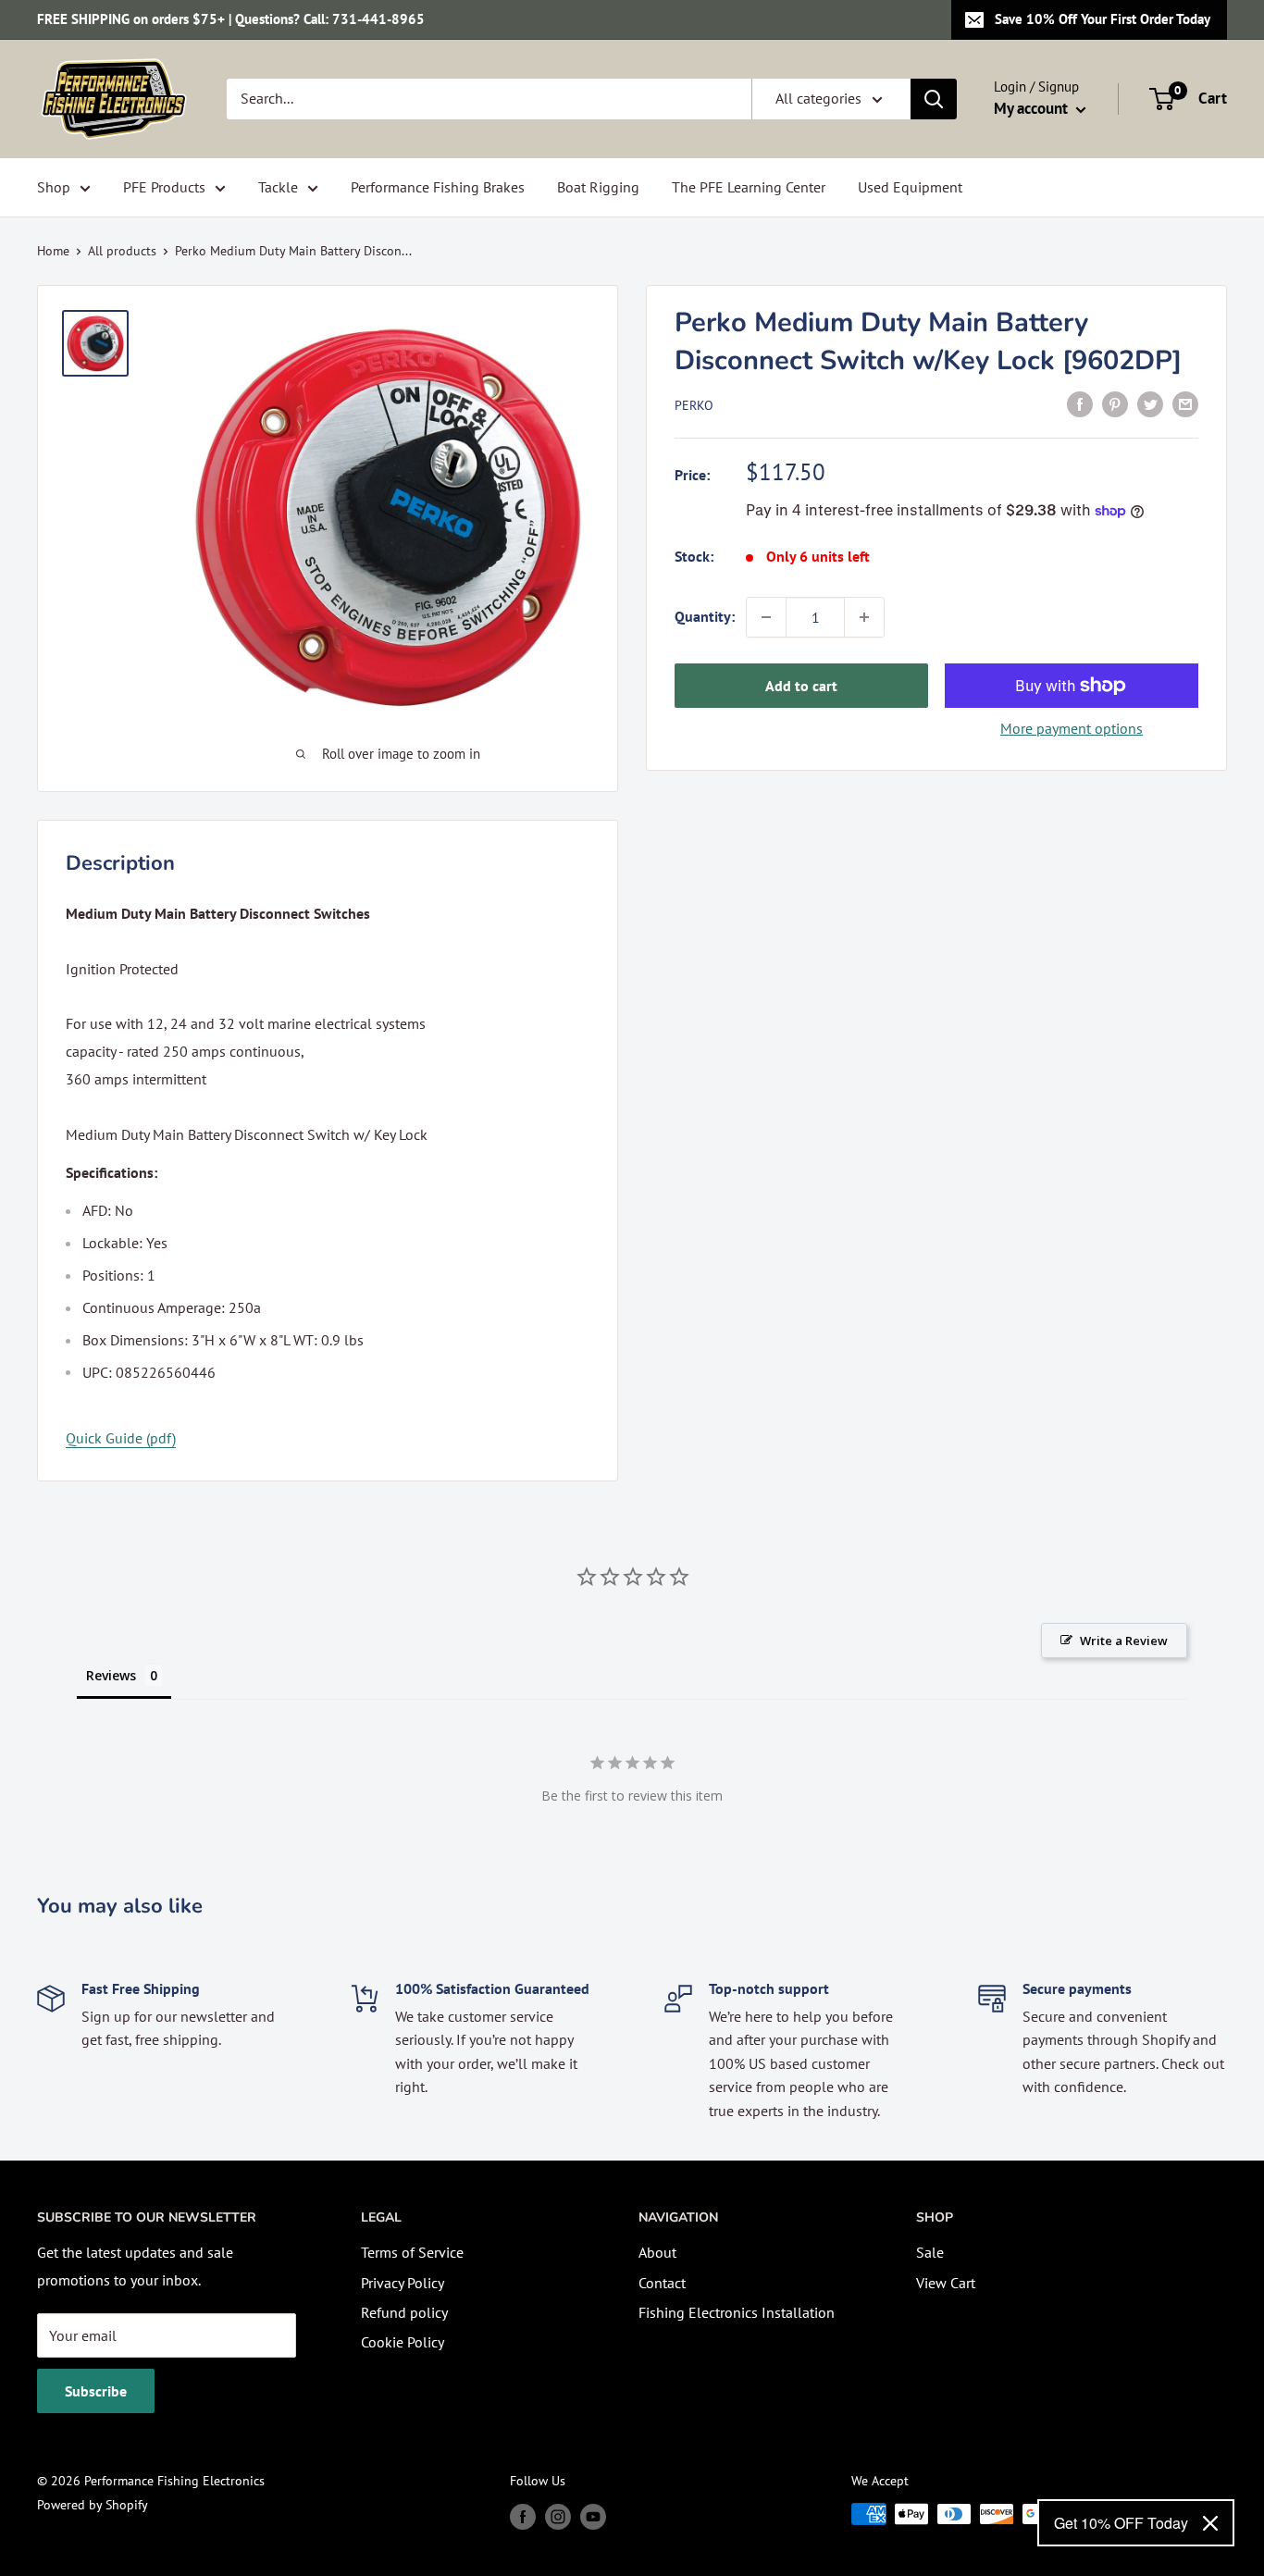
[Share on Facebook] (1080, 403)
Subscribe (96, 2391)
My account (1033, 108)
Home (53, 251)
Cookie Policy (403, 2342)
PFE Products (164, 187)
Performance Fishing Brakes (438, 187)
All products (122, 251)
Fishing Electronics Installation (737, 2312)
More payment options (1072, 728)
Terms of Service (412, 2252)
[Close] (1210, 2523)
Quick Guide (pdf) (121, 1438)
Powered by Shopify (93, 2505)
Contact (662, 2283)
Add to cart (801, 686)
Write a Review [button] (1124, 1641)
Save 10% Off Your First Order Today (1103, 19)
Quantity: (705, 616)
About (657, 2252)
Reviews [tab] (111, 1675)
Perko (694, 405)
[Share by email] (1185, 403)
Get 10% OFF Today (1121, 2523)
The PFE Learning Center (749, 187)
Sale (930, 2252)
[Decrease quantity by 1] (766, 617)
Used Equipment (910, 187)
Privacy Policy (403, 2283)
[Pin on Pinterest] (1115, 403)
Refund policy (404, 2312)
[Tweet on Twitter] (1150, 403)
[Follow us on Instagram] (558, 2516)
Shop (54, 187)
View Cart (946, 2283)
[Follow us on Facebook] (523, 2516)
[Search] (934, 99)
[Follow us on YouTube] (593, 2516)
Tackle (278, 187)
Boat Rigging (598, 187)
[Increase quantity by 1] (864, 617)
